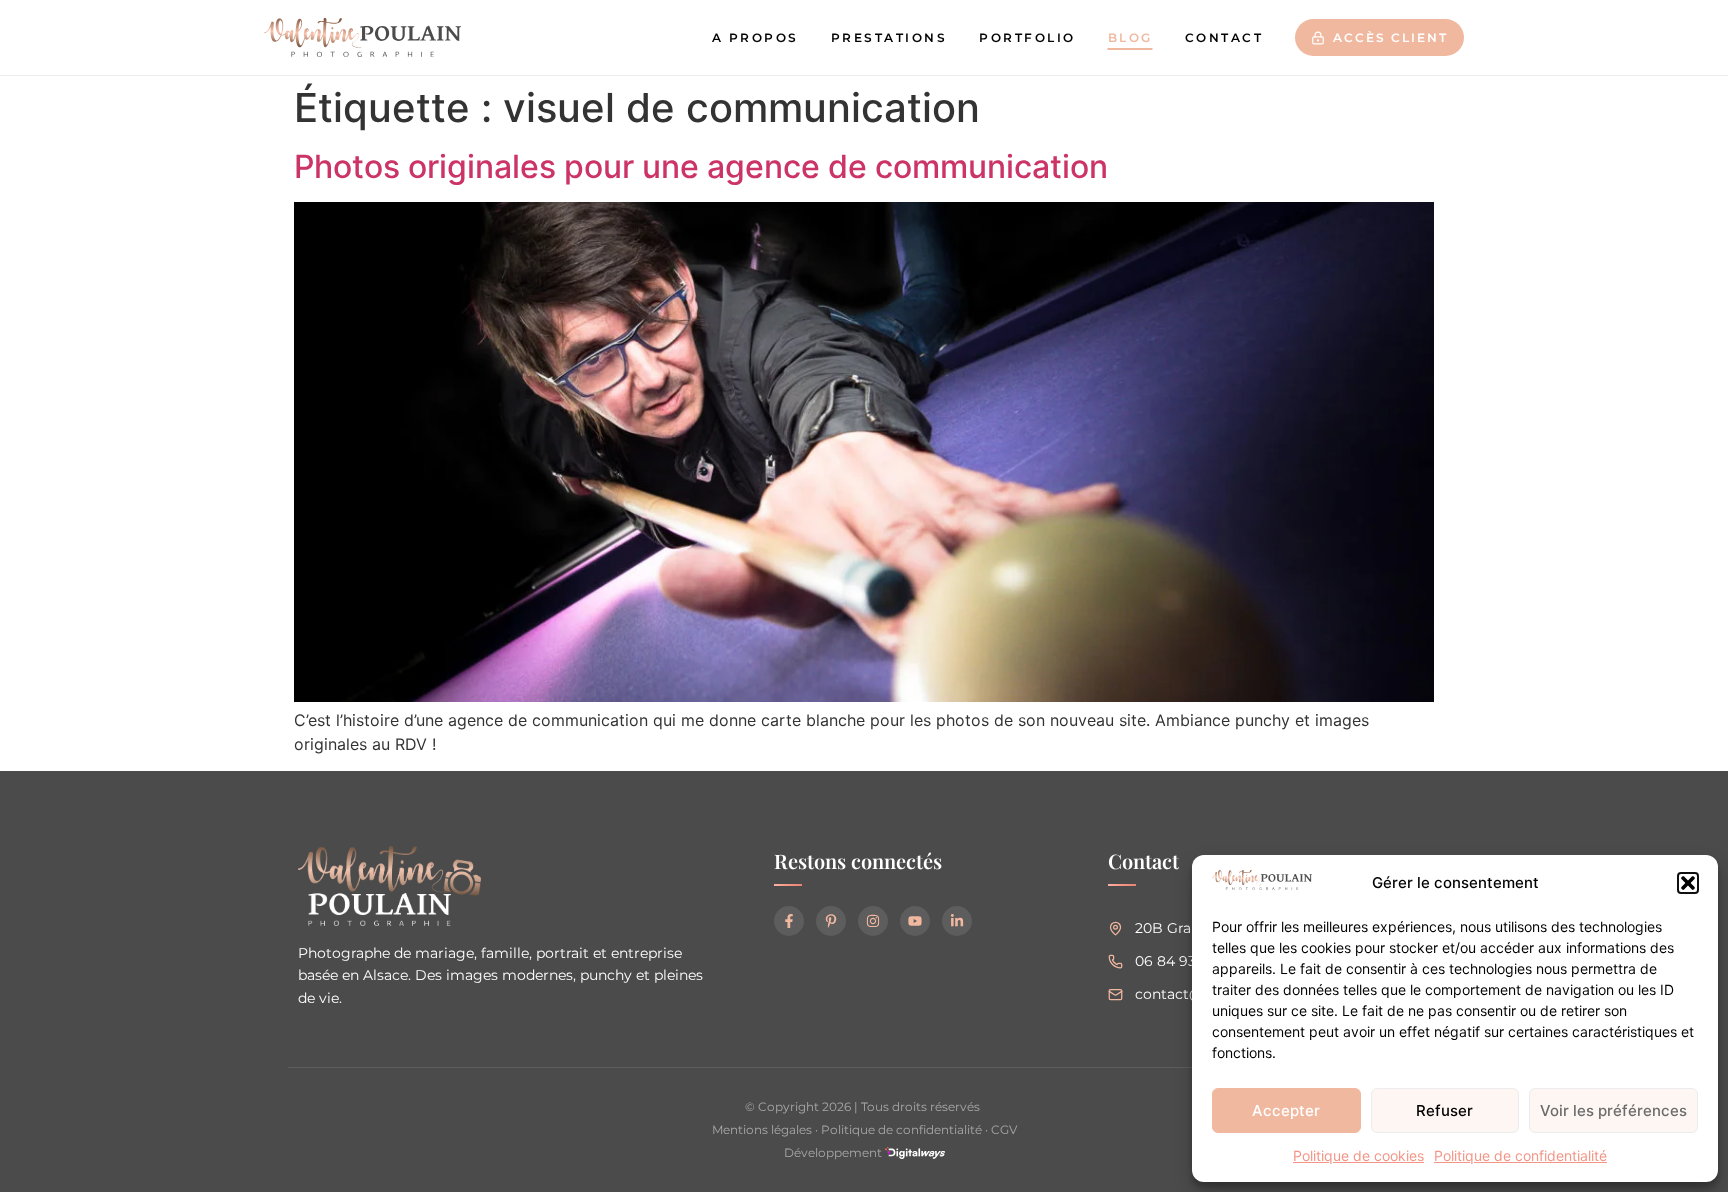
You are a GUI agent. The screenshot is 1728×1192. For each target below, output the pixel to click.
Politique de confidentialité (1520, 1155)
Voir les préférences (1613, 1110)
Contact (1224, 37)
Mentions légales (762, 1129)
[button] (1688, 883)
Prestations (889, 37)
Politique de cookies (1358, 1155)
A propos (755, 37)
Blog (1130, 37)
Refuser (1444, 1110)
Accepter (1286, 1110)
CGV (1004, 1129)
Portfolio (1027, 37)
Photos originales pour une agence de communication (701, 166)
